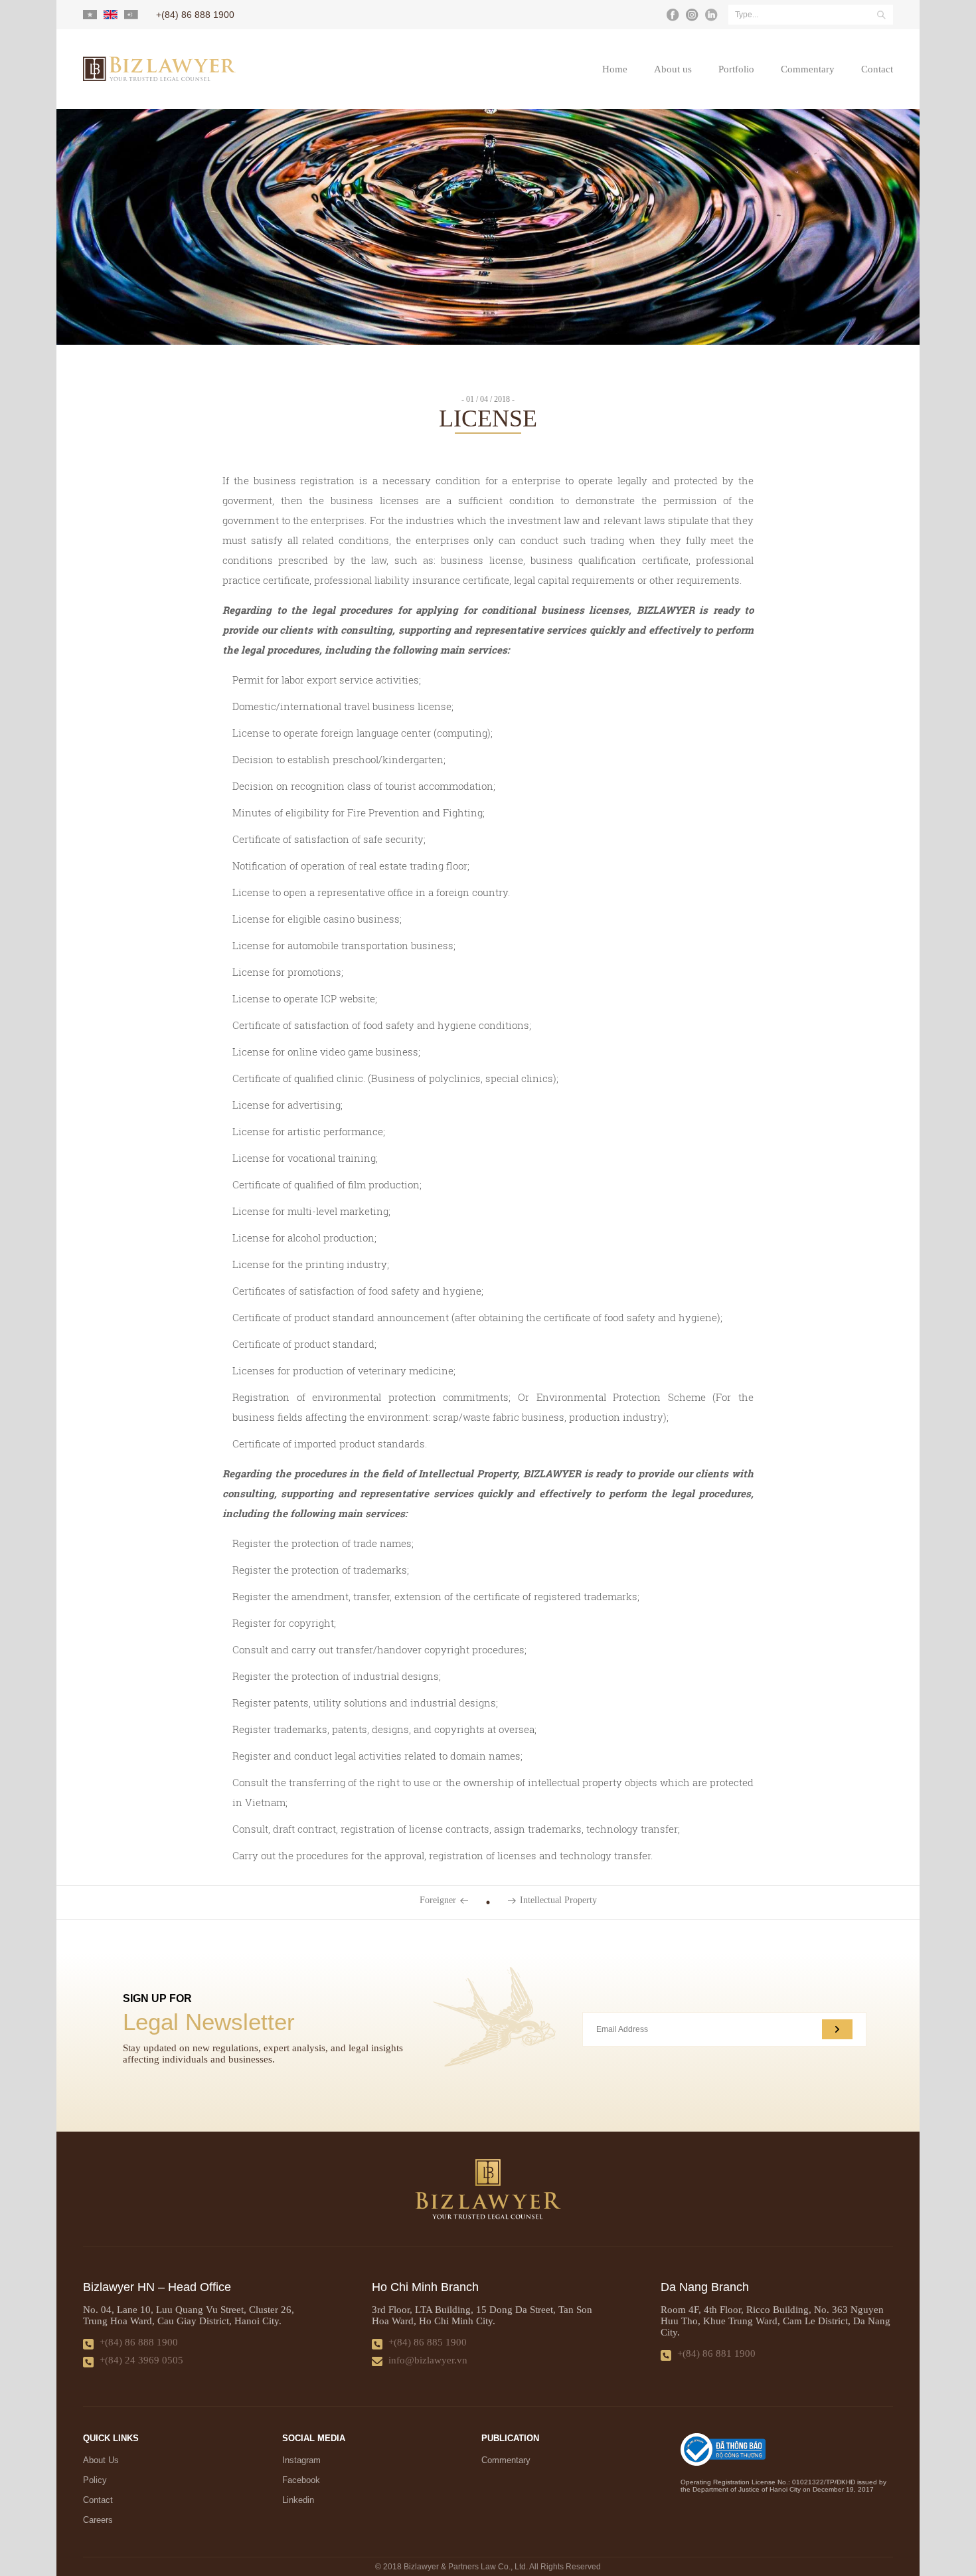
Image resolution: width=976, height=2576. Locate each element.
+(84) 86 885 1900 (428, 2342)
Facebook (301, 2480)
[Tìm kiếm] (881, 15)
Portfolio (736, 69)
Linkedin (298, 2500)
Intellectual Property (558, 1900)
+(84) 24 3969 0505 (141, 2360)
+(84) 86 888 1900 (139, 2342)
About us (673, 69)
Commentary (808, 69)
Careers (98, 2520)
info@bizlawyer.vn (428, 2360)
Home (615, 69)
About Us (101, 2460)
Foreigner (438, 1900)
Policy (95, 2480)
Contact (877, 69)
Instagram (301, 2460)
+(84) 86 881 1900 (716, 2353)
